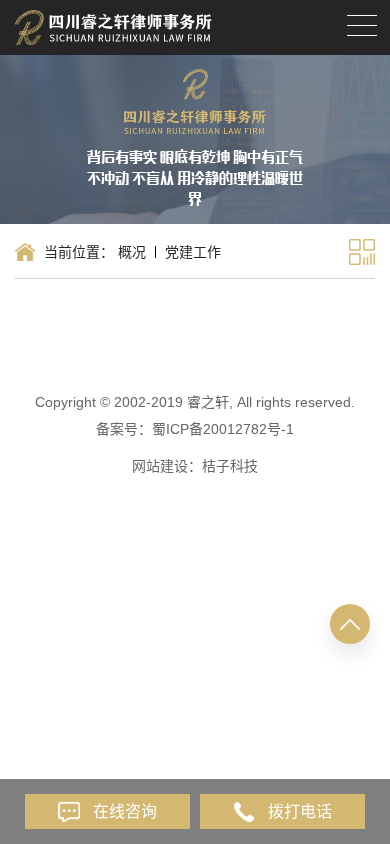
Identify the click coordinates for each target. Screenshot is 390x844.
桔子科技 (230, 466)
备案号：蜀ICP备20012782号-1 (195, 429)
